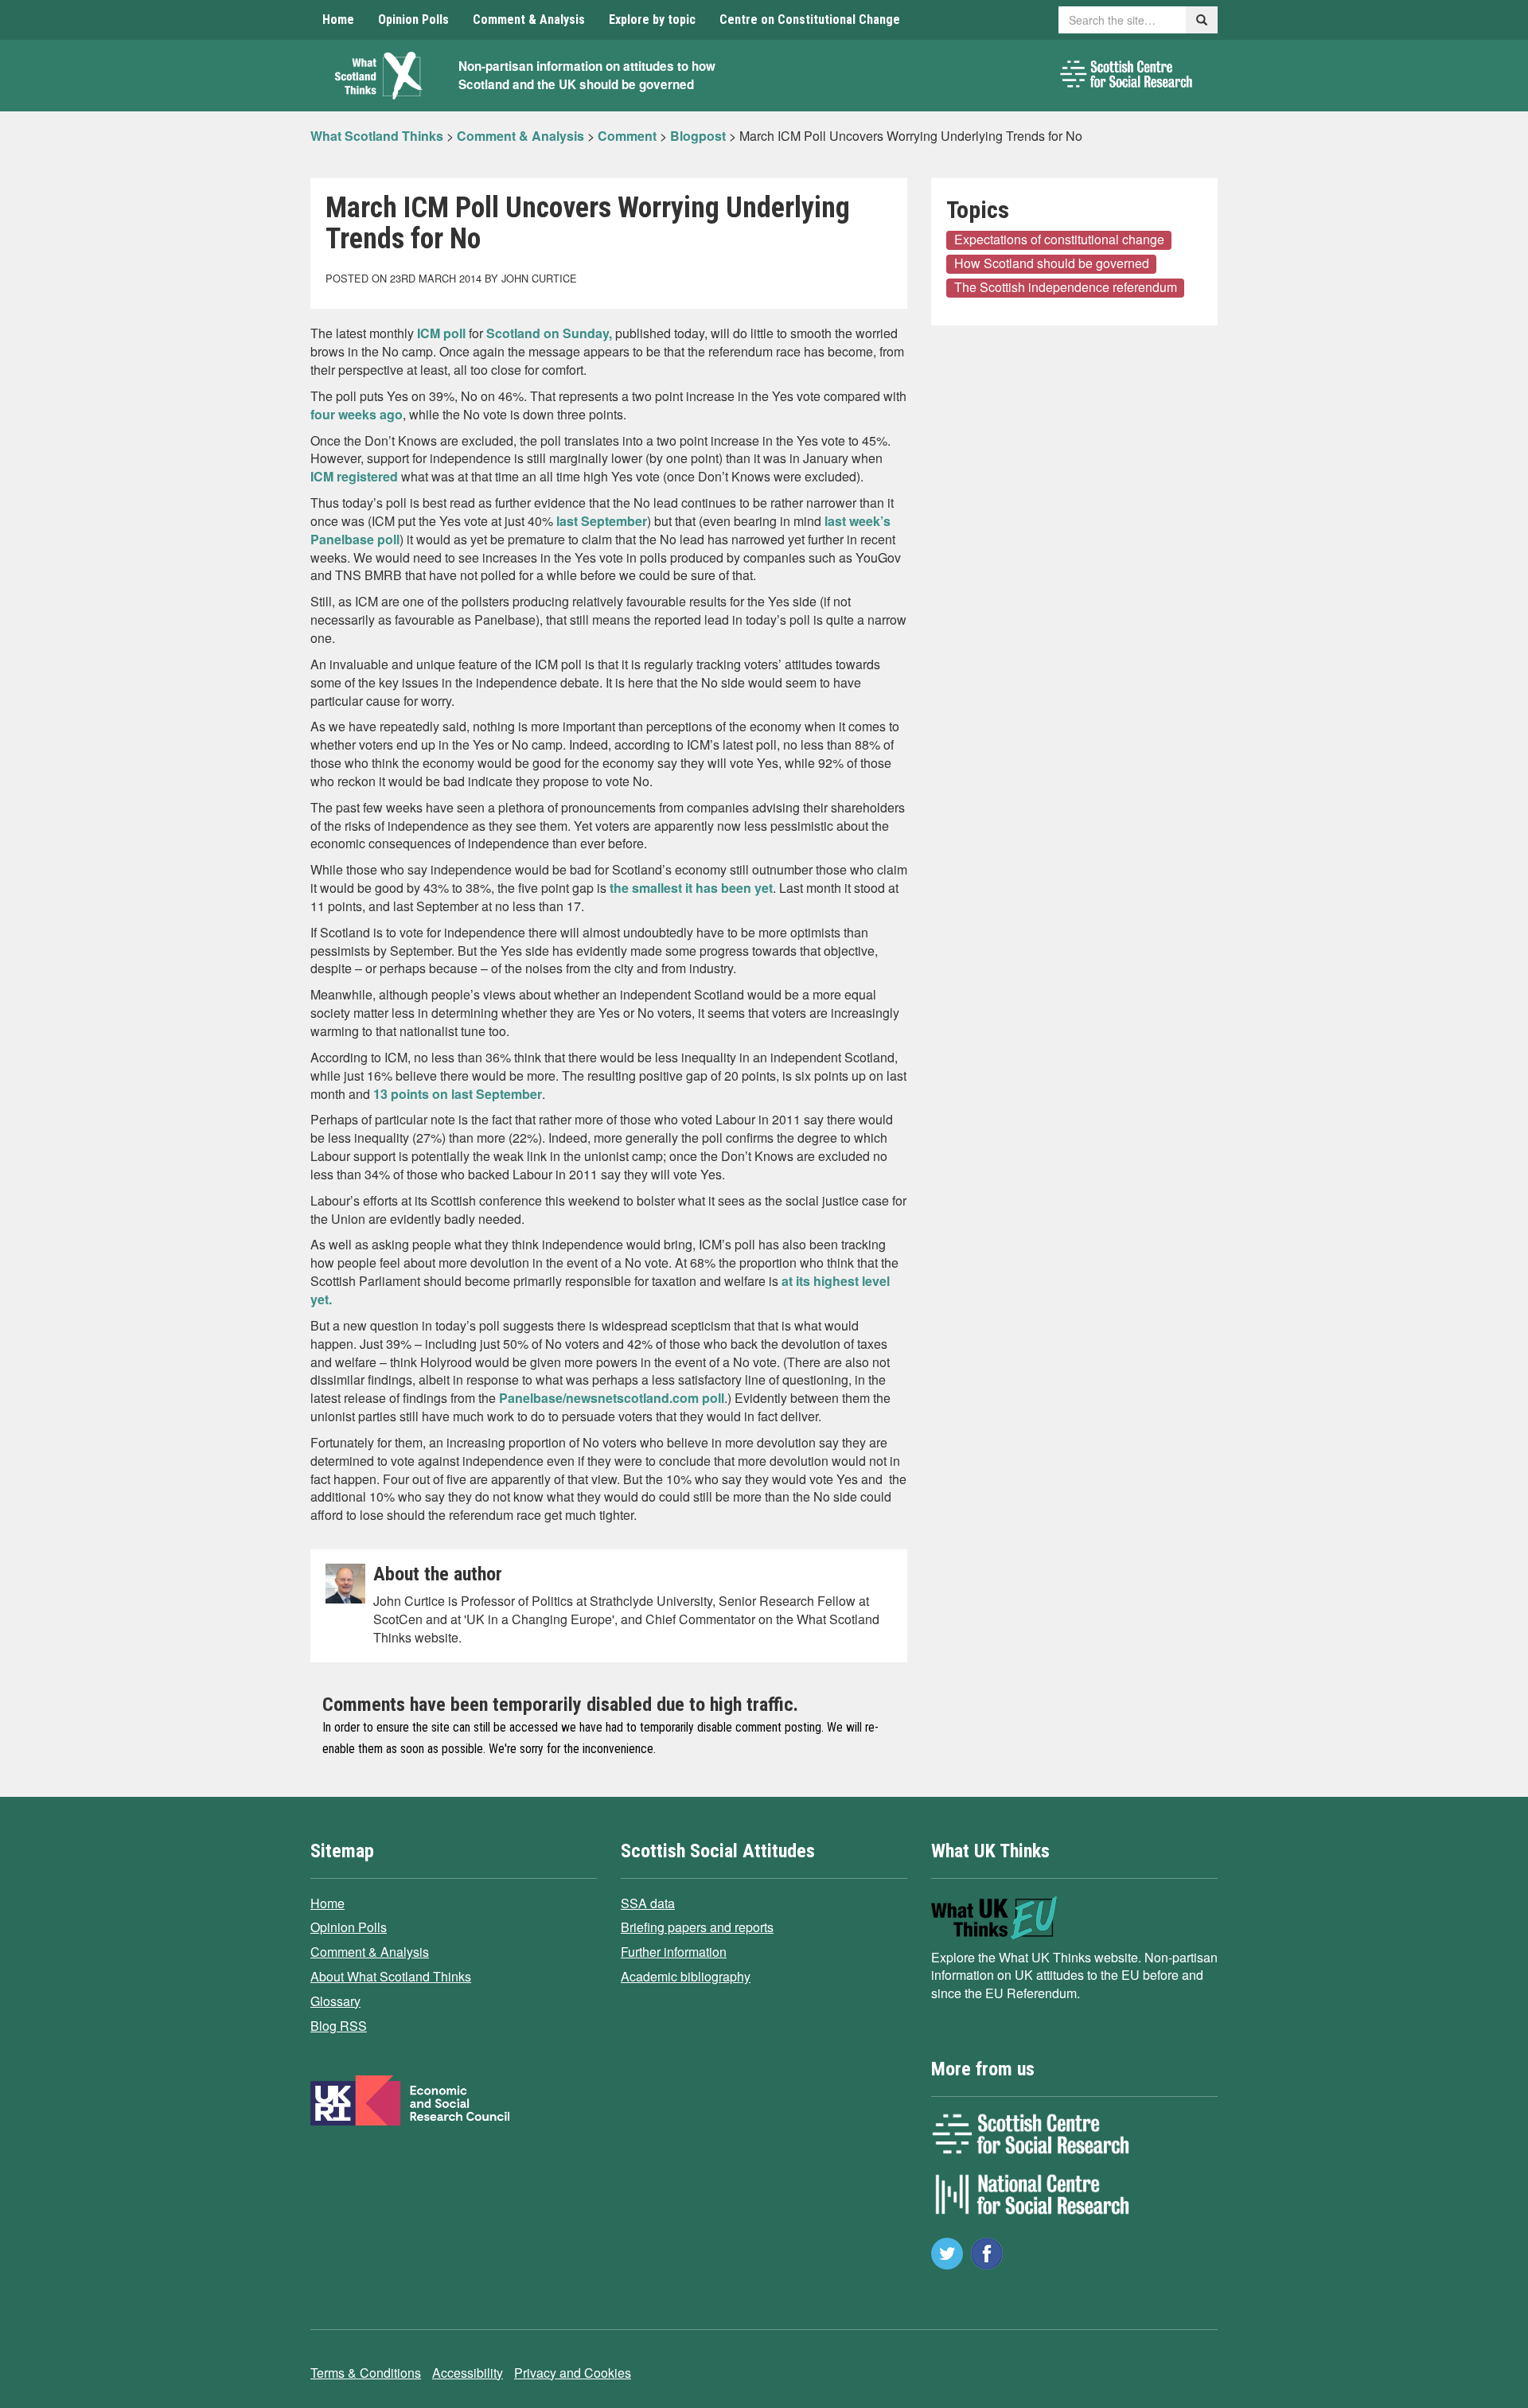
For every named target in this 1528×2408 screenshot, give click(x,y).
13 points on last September (458, 1094)
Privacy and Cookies (573, 2373)
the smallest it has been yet (691, 888)
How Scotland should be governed (1052, 263)
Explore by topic (652, 19)
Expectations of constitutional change (1059, 240)
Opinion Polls (413, 19)
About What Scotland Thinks (391, 1976)
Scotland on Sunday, (549, 333)
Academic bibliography (686, 1976)
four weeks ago (357, 414)
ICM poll (441, 333)
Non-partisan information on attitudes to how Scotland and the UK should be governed (587, 75)
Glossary (335, 2001)
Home (338, 19)
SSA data (648, 1903)
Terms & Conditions (366, 2373)
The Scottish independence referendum (1066, 287)
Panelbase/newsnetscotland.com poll (612, 1398)
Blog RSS (339, 2026)
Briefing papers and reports (697, 1927)
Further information (674, 1952)
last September (600, 521)
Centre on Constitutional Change (810, 19)
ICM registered (354, 476)
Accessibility (468, 2373)
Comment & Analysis (529, 19)
